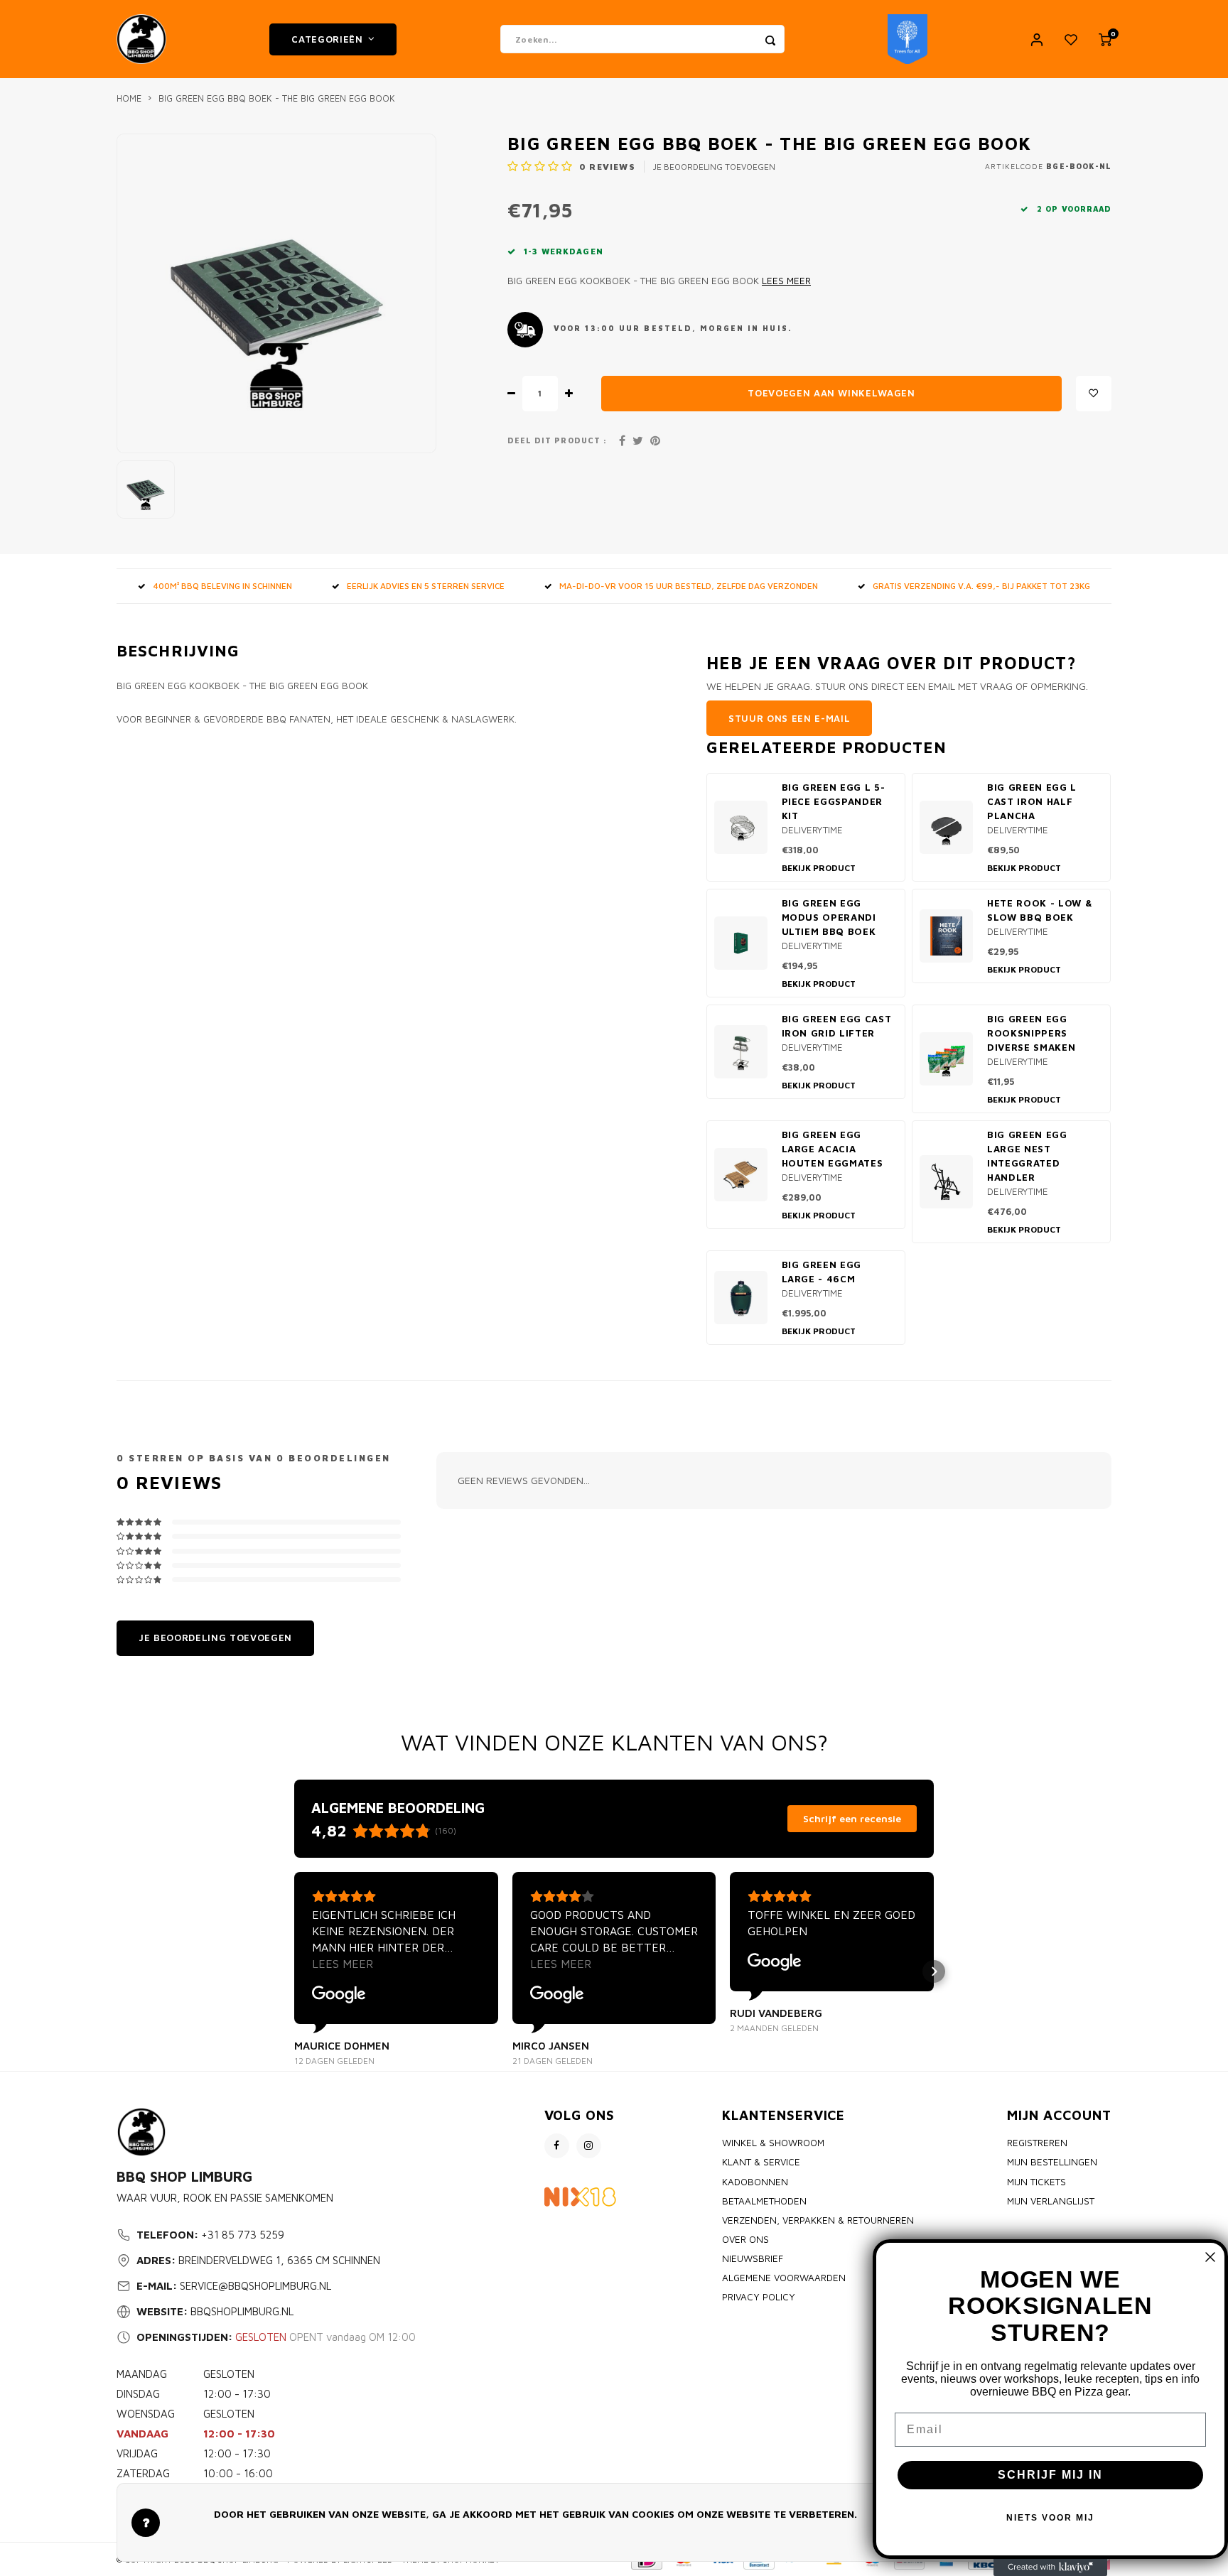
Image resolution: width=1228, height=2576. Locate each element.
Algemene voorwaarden (784, 2278)
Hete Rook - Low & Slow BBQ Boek (1040, 910)
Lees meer (786, 281)
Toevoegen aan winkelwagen (831, 393)
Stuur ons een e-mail (789, 718)
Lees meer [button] (343, 1964)
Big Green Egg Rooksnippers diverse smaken (1031, 1033)
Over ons (745, 2239)
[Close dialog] (1210, 2257)
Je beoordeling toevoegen (714, 167)
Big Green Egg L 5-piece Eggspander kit (834, 801)
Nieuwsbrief (753, 2258)
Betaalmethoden (764, 2201)
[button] (294, 1971)
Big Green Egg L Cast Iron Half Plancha (1032, 801)
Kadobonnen (755, 2182)
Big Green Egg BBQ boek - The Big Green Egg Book (277, 98)
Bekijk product (819, 868)
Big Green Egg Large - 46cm (822, 1272)
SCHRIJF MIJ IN (1050, 2475)
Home (129, 98)
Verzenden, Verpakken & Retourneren (818, 2220)
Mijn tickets (1036, 2182)
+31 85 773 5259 (243, 2235)
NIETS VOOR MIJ (1050, 2518)
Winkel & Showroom (773, 2143)
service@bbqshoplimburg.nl (255, 2286)
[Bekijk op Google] (339, 1995)
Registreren (1037, 2143)
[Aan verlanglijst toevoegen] (1094, 394)
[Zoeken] (770, 39)
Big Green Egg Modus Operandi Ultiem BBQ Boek (829, 917)
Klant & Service (761, 2162)
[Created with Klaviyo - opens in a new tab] (1050, 2567)
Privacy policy (759, 2297)
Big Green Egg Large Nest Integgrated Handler (1027, 1156)
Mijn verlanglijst (1051, 2201)
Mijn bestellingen (1052, 2162)
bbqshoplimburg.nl (242, 2311)
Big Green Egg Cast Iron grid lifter (837, 1026)
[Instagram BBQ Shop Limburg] (589, 2146)
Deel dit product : (557, 440)
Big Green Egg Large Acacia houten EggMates (833, 1149)
